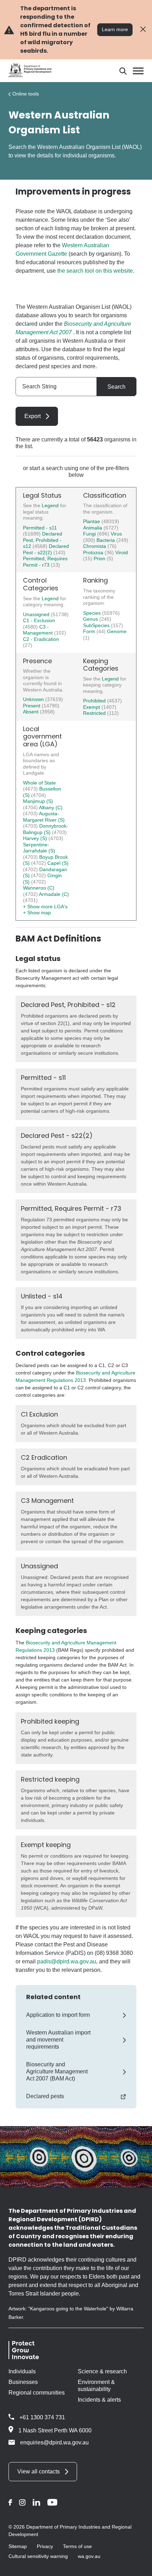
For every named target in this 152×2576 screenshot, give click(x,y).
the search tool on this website (95, 271)
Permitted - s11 (40, 528)
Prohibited (95, 701)
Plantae (92, 521)
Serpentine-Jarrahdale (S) (39, 848)
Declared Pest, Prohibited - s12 (43, 540)
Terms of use (77, 2546)
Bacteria (106, 540)
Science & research (102, 2371)
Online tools (26, 94)
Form (90, 631)
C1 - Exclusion (39, 620)
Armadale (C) (54, 894)
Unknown (34, 699)
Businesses (23, 2382)
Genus (91, 619)
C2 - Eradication (41, 639)
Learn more (115, 29)
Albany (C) (51, 807)
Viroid (122, 552)
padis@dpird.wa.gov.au (67, 1961)
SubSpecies (97, 625)
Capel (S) (58, 863)
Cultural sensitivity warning (38, 2556)
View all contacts (39, 2471)
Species (93, 613)
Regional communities (37, 2393)
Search (116, 387)
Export (33, 416)
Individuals (22, 2371)
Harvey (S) (36, 838)
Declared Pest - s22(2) (46, 549)
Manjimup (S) (38, 801)
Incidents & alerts (99, 2400)
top (138, 2566)
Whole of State (39, 783)
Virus (116, 534)
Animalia (93, 528)
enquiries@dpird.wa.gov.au (54, 2442)
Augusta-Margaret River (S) (44, 817)
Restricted (95, 713)
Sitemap (18, 2546)
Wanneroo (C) (39, 888)
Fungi (90, 534)
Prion (100, 558)
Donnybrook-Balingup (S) (46, 829)
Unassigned (37, 614)
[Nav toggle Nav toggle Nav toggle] (138, 71)
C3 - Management (39, 630)
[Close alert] (143, 30)
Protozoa (94, 552)
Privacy (45, 2546)
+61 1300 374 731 (42, 2417)
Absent (31, 712)
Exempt (92, 707)
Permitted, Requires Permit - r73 (45, 562)
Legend (51, 505)
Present (32, 706)
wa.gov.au (89, 2556)
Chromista (95, 546)
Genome (117, 631)
